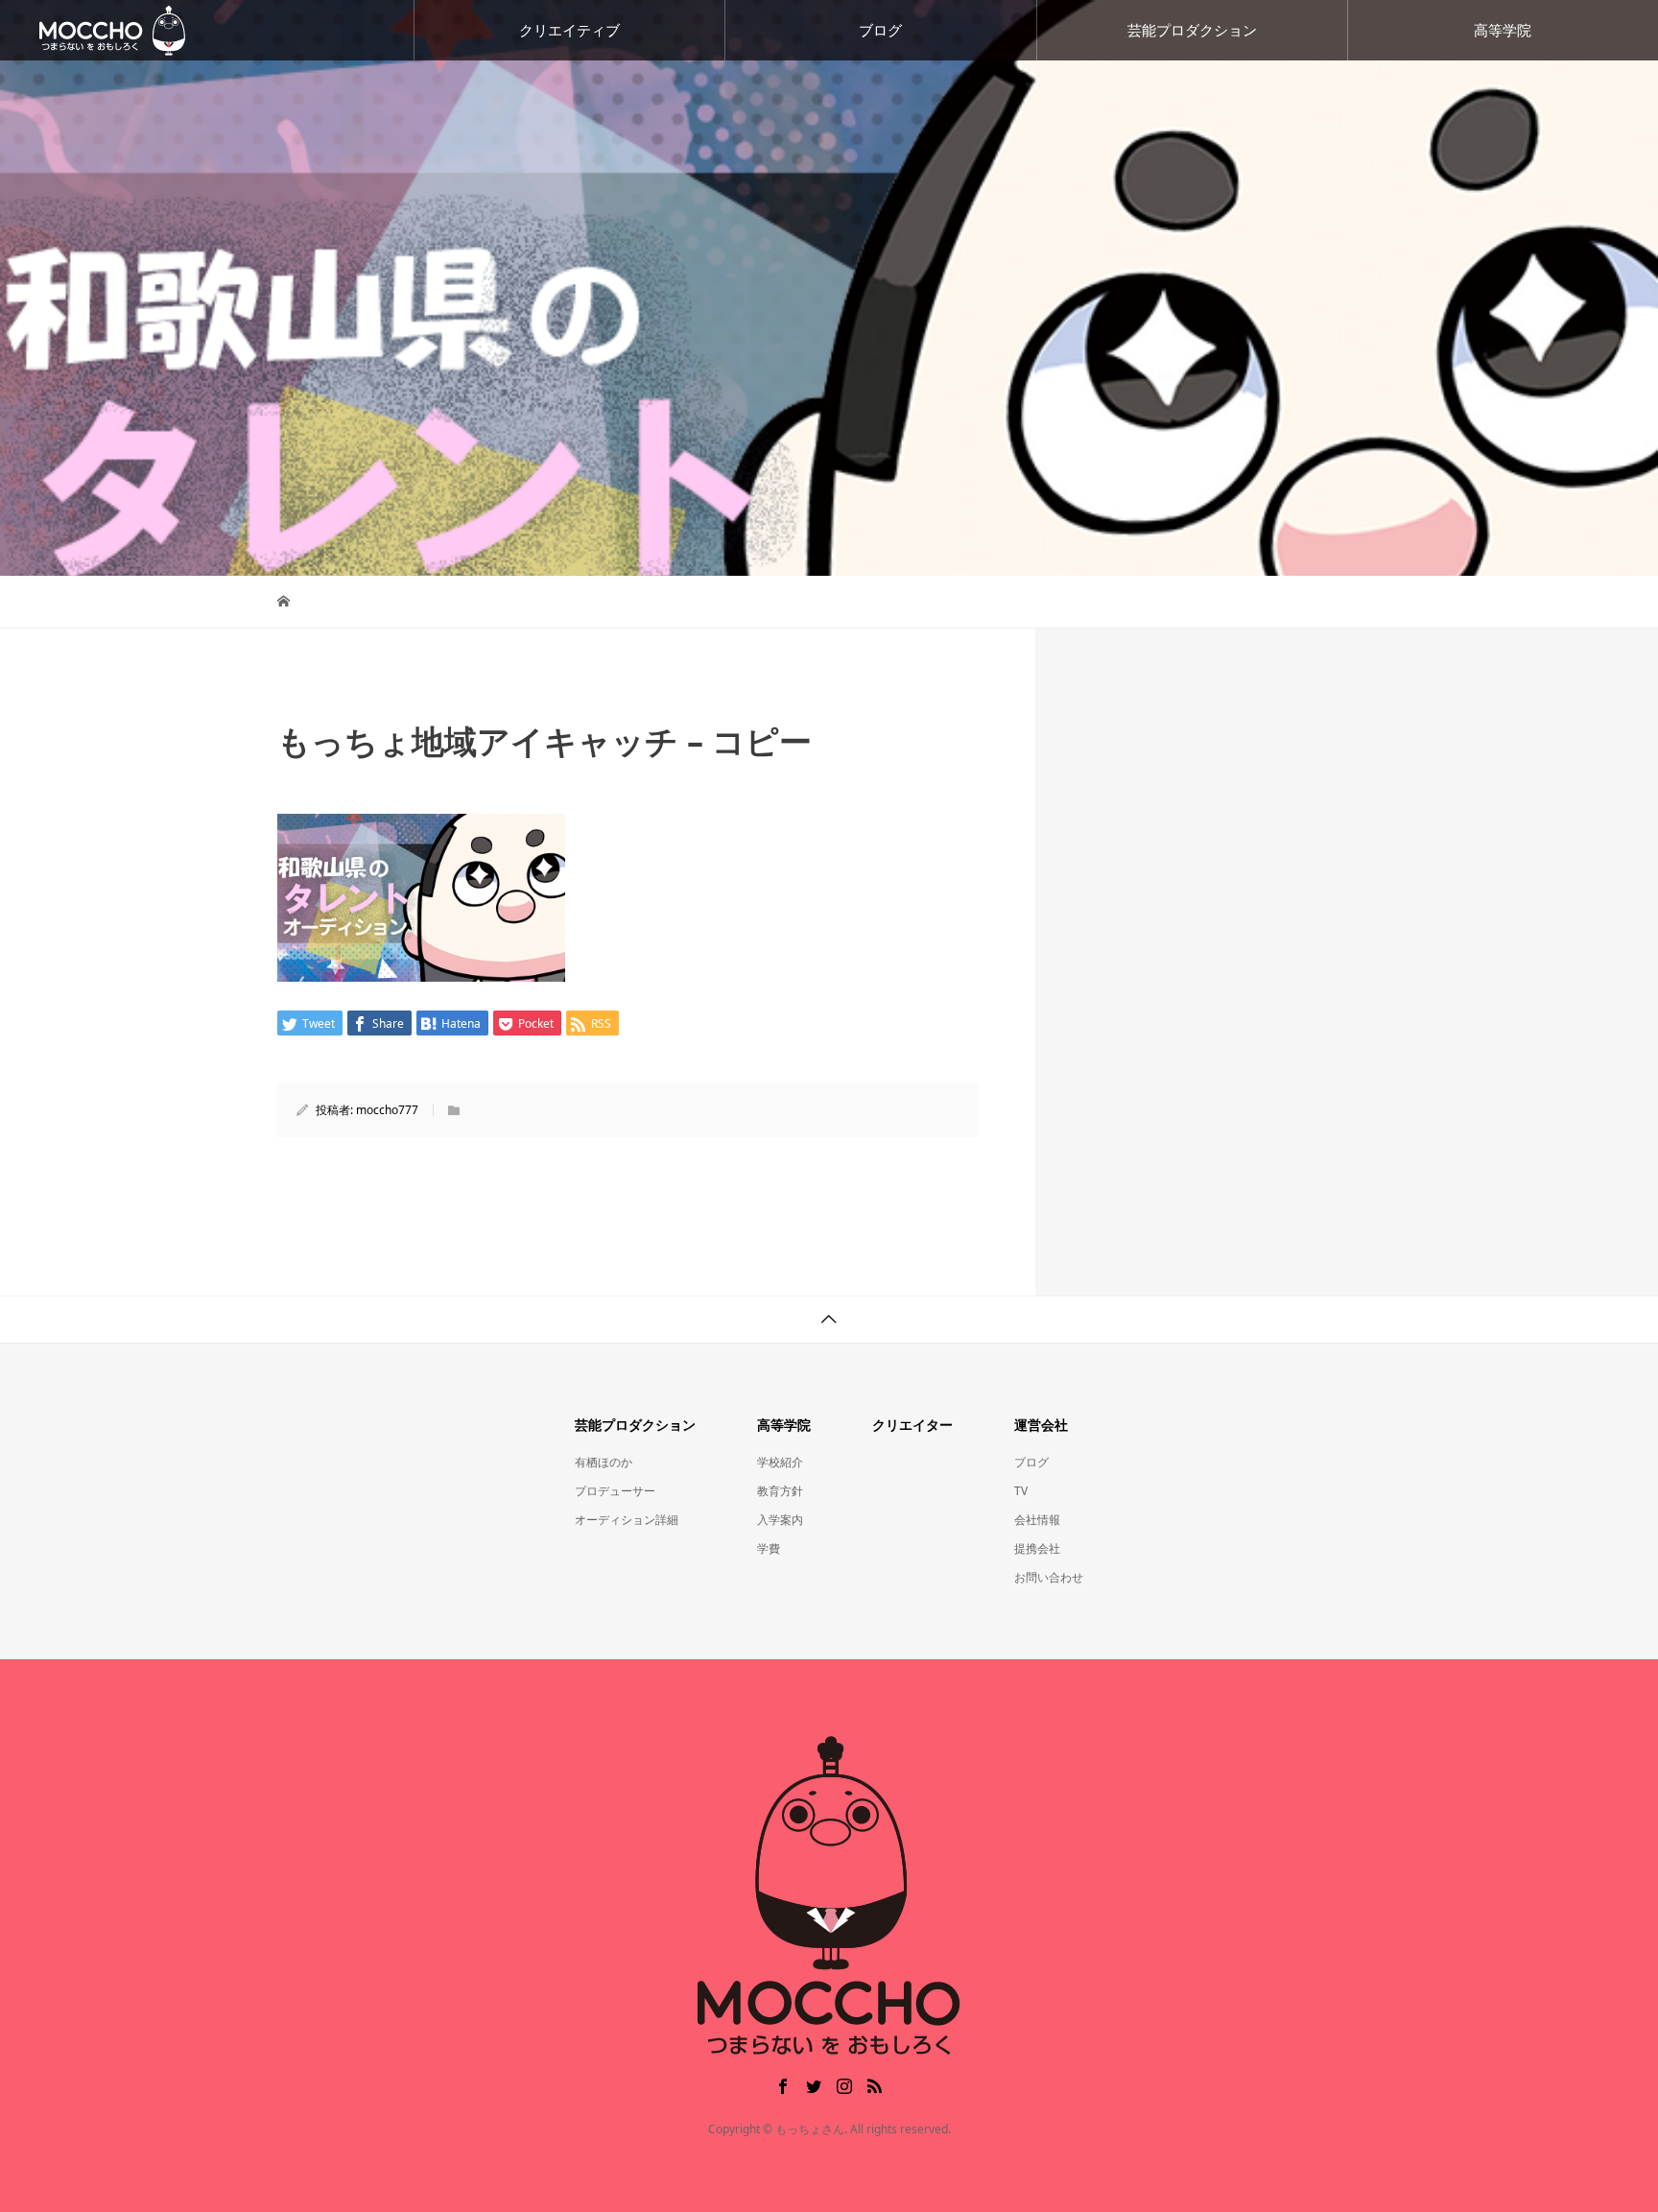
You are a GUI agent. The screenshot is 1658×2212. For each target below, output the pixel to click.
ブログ (880, 30)
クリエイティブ (569, 30)
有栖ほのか (604, 1462)
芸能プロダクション (1192, 30)
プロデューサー (615, 1491)
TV (1021, 1491)
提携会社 (1037, 1548)
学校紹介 (780, 1462)
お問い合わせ (1049, 1577)
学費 (769, 1548)
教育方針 (780, 1491)
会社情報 (1037, 1520)
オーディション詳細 (627, 1520)
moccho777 (387, 1110)
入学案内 (780, 1520)
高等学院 (1503, 30)
